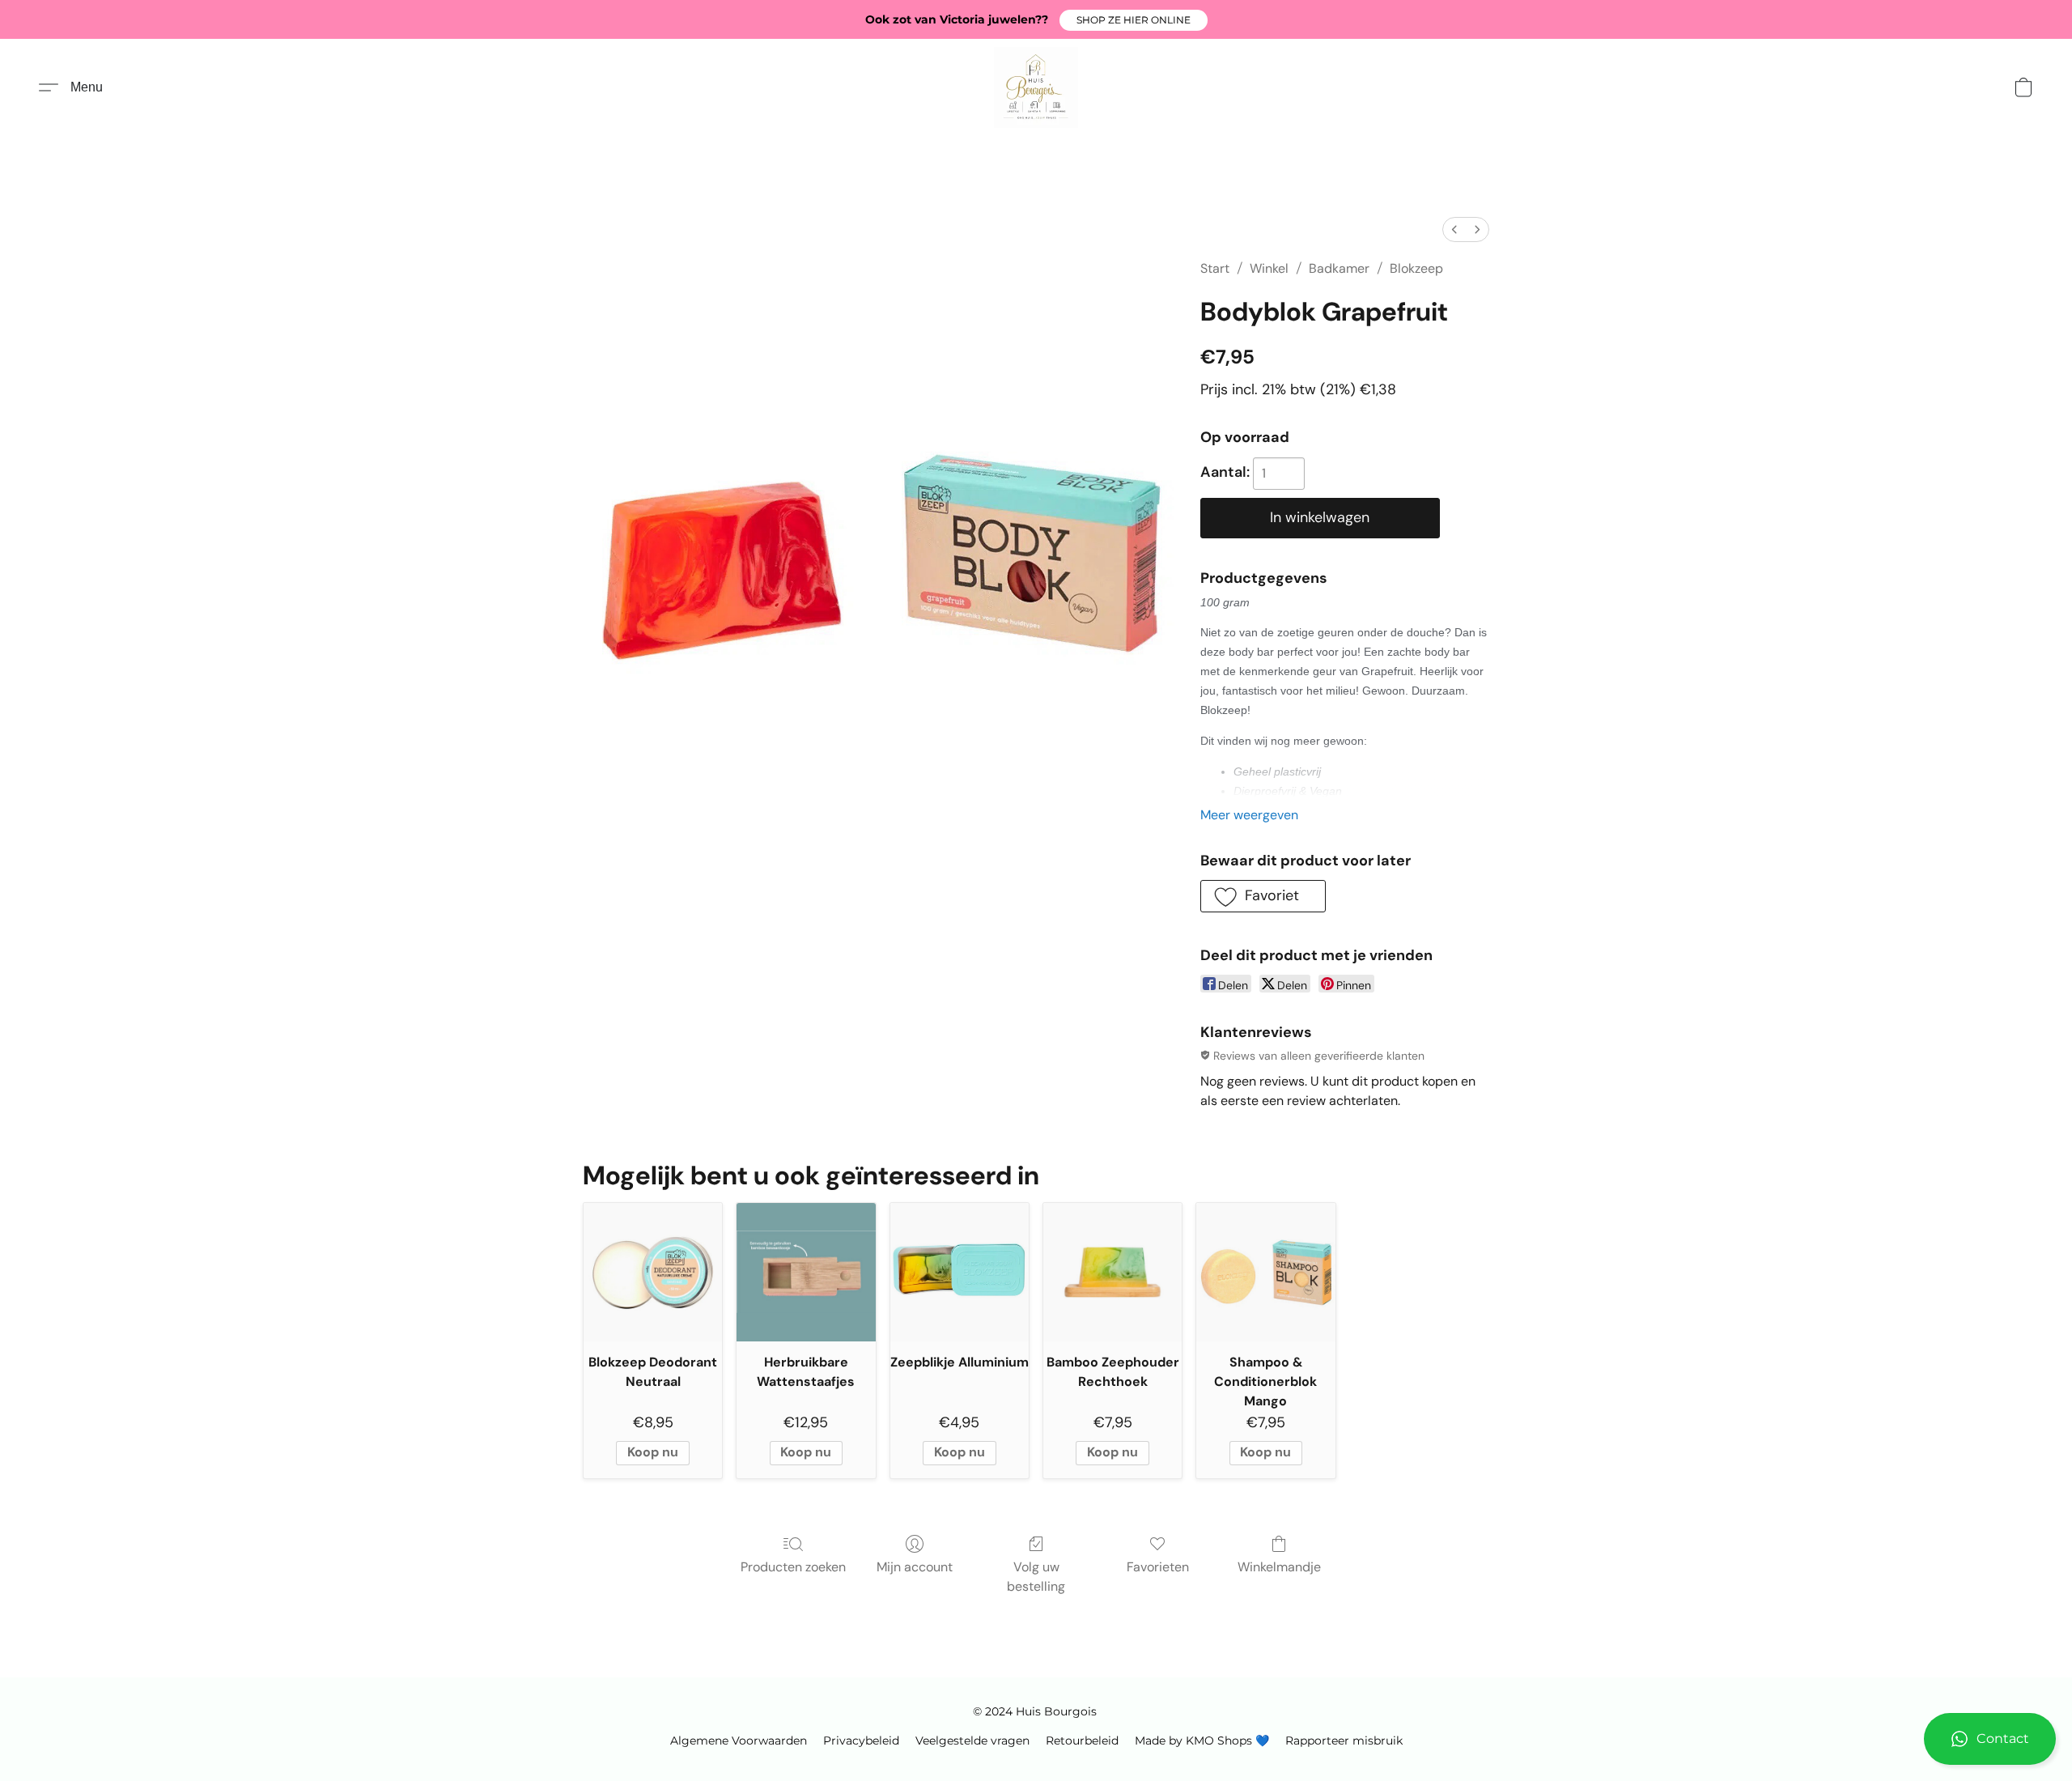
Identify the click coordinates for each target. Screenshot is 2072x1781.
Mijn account (915, 1567)
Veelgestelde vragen (972, 1741)
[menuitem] (1454, 230)
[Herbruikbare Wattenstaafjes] (806, 1272)
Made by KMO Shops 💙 (1202, 1741)
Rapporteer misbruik (1344, 1741)
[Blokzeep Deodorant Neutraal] (653, 1272)
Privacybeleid (861, 1741)
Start (1215, 268)
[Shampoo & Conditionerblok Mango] (1265, 1272)
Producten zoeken (793, 1567)
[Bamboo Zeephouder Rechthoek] (1112, 1272)
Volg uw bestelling (1036, 1577)
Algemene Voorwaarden (739, 1741)
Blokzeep (1416, 268)
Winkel (1269, 268)
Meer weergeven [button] (1249, 815)
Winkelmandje (1279, 1567)
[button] (1134, 20)
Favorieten (1158, 1567)
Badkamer (1339, 268)
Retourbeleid (1082, 1741)
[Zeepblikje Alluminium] (960, 1272)
